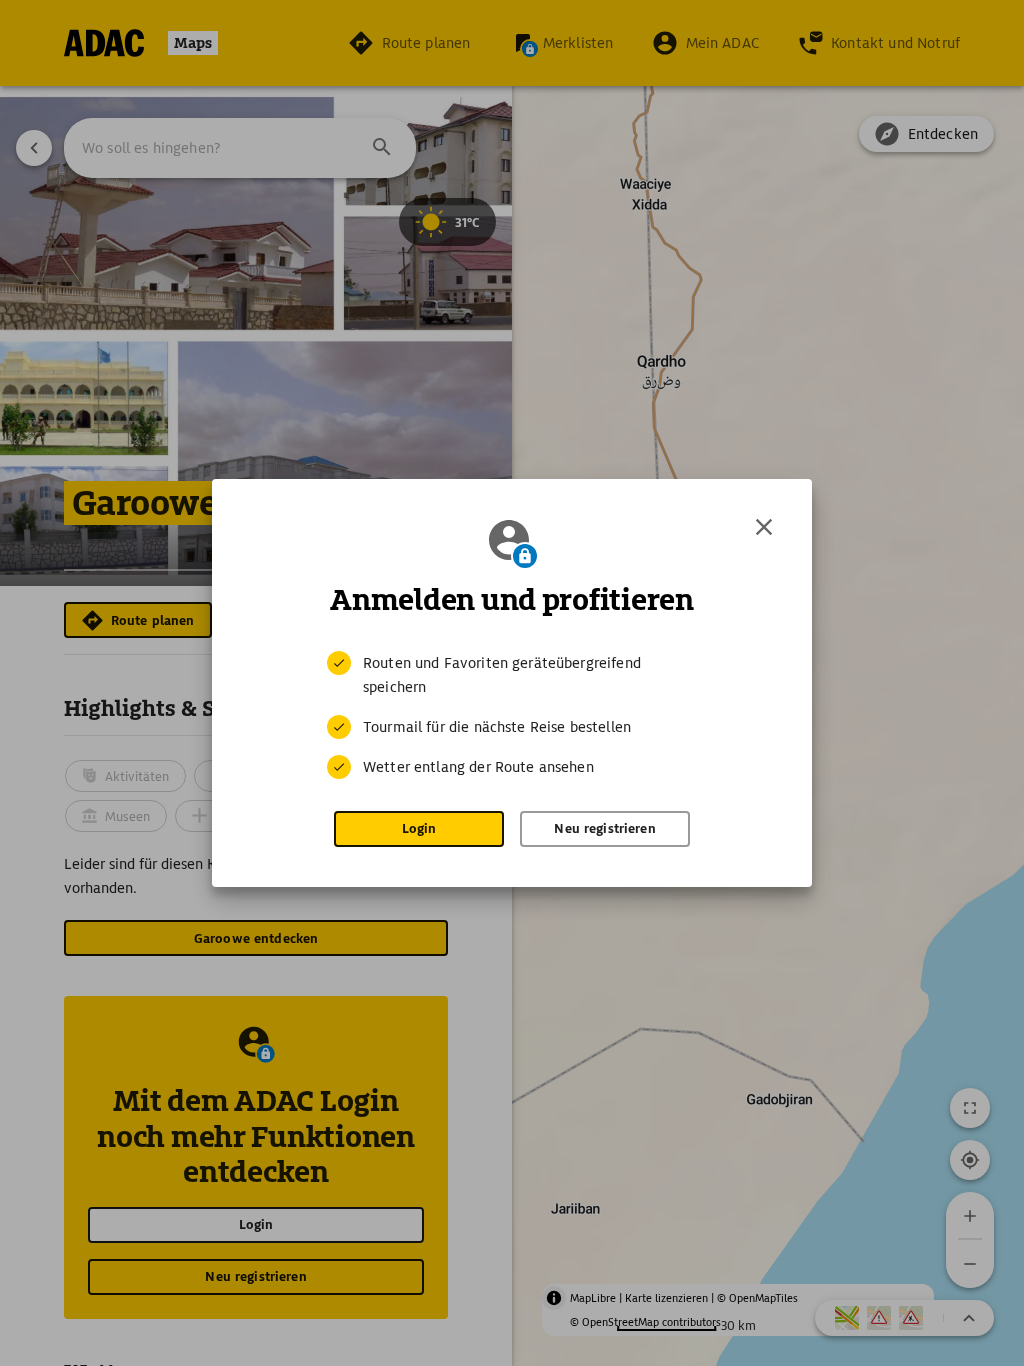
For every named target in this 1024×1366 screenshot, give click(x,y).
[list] (512, 715)
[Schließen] (764, 527)
